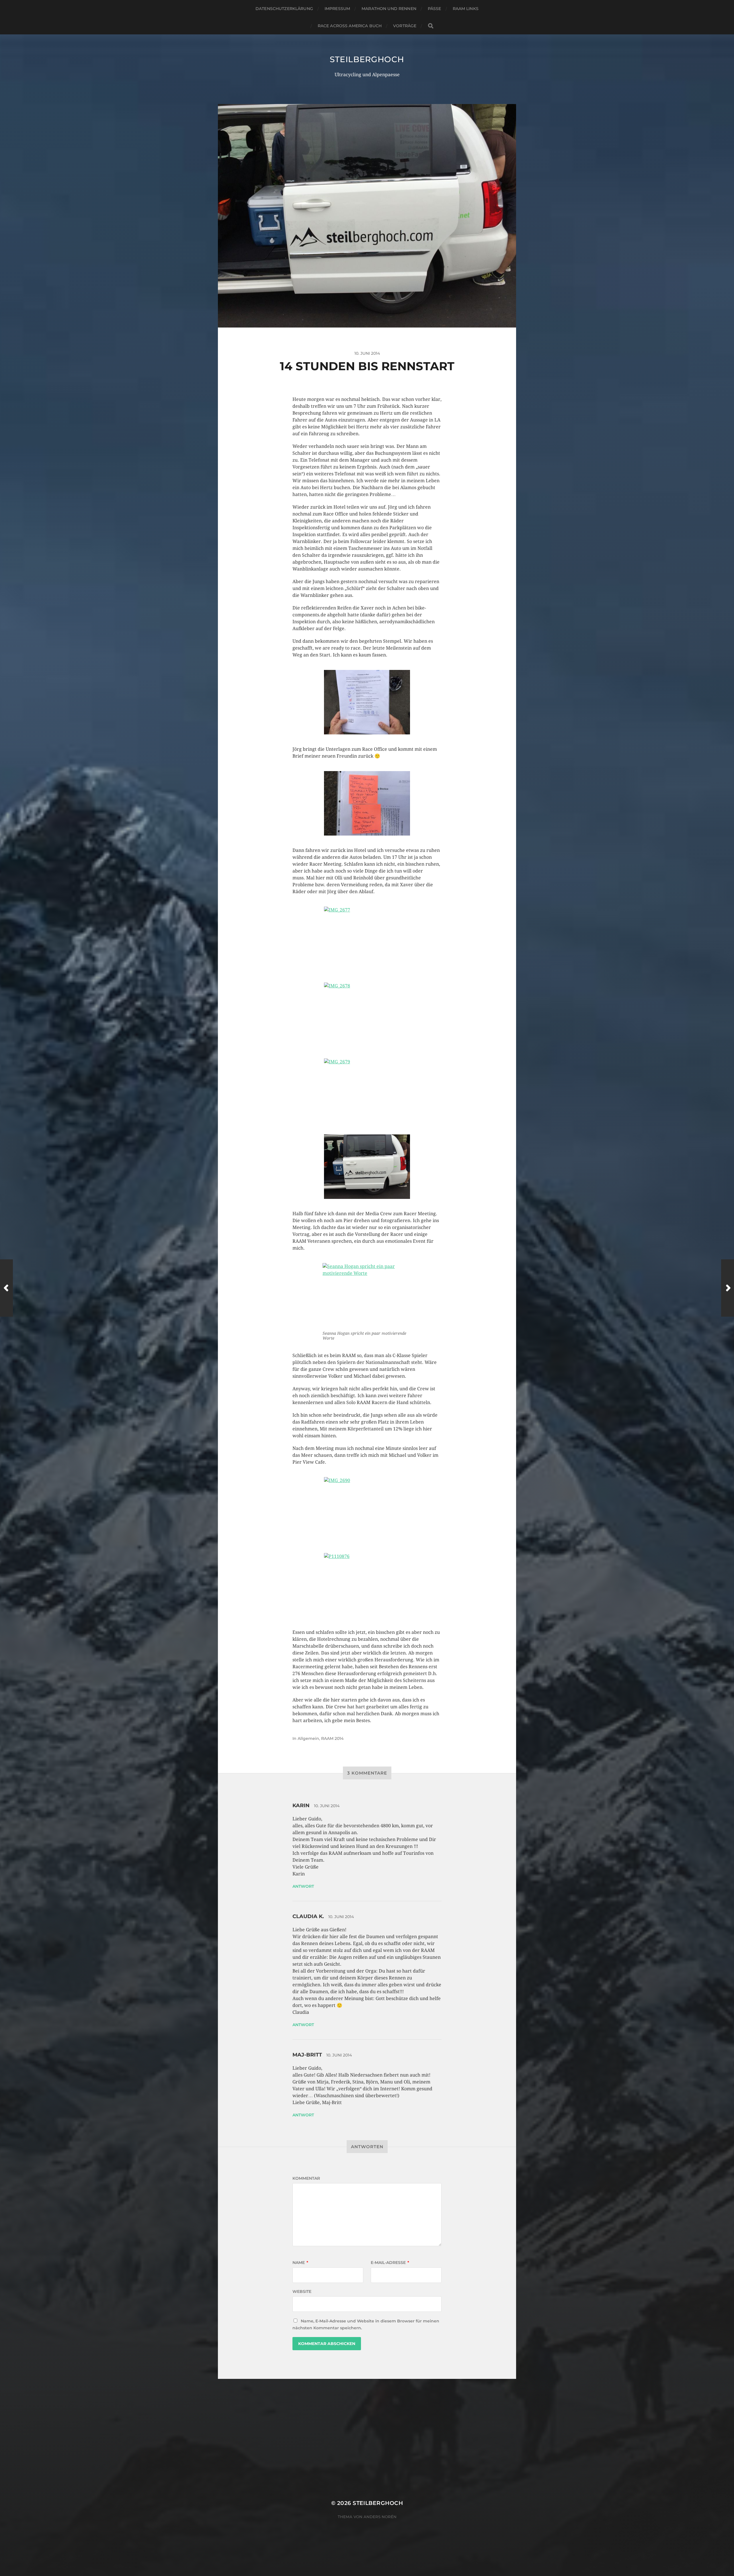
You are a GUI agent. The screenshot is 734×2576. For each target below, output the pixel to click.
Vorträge (405, 26)
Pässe (435, 9)
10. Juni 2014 (327, 1806)
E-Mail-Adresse (390, 2263)
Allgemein (308, 1738)
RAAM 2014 (332, 1738)
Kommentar (306, 2178)
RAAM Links (466, 9)
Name (300, 2263)
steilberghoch (367, 59)
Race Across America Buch (350, 26)
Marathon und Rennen (389, 9)
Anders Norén (380, 2517)
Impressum (337, 9)
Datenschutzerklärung (284, 9)
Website (302, 2291)
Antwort (303, 1886)
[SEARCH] (431, 26)
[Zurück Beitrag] (6, 1288)
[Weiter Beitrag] (728, 1288)
